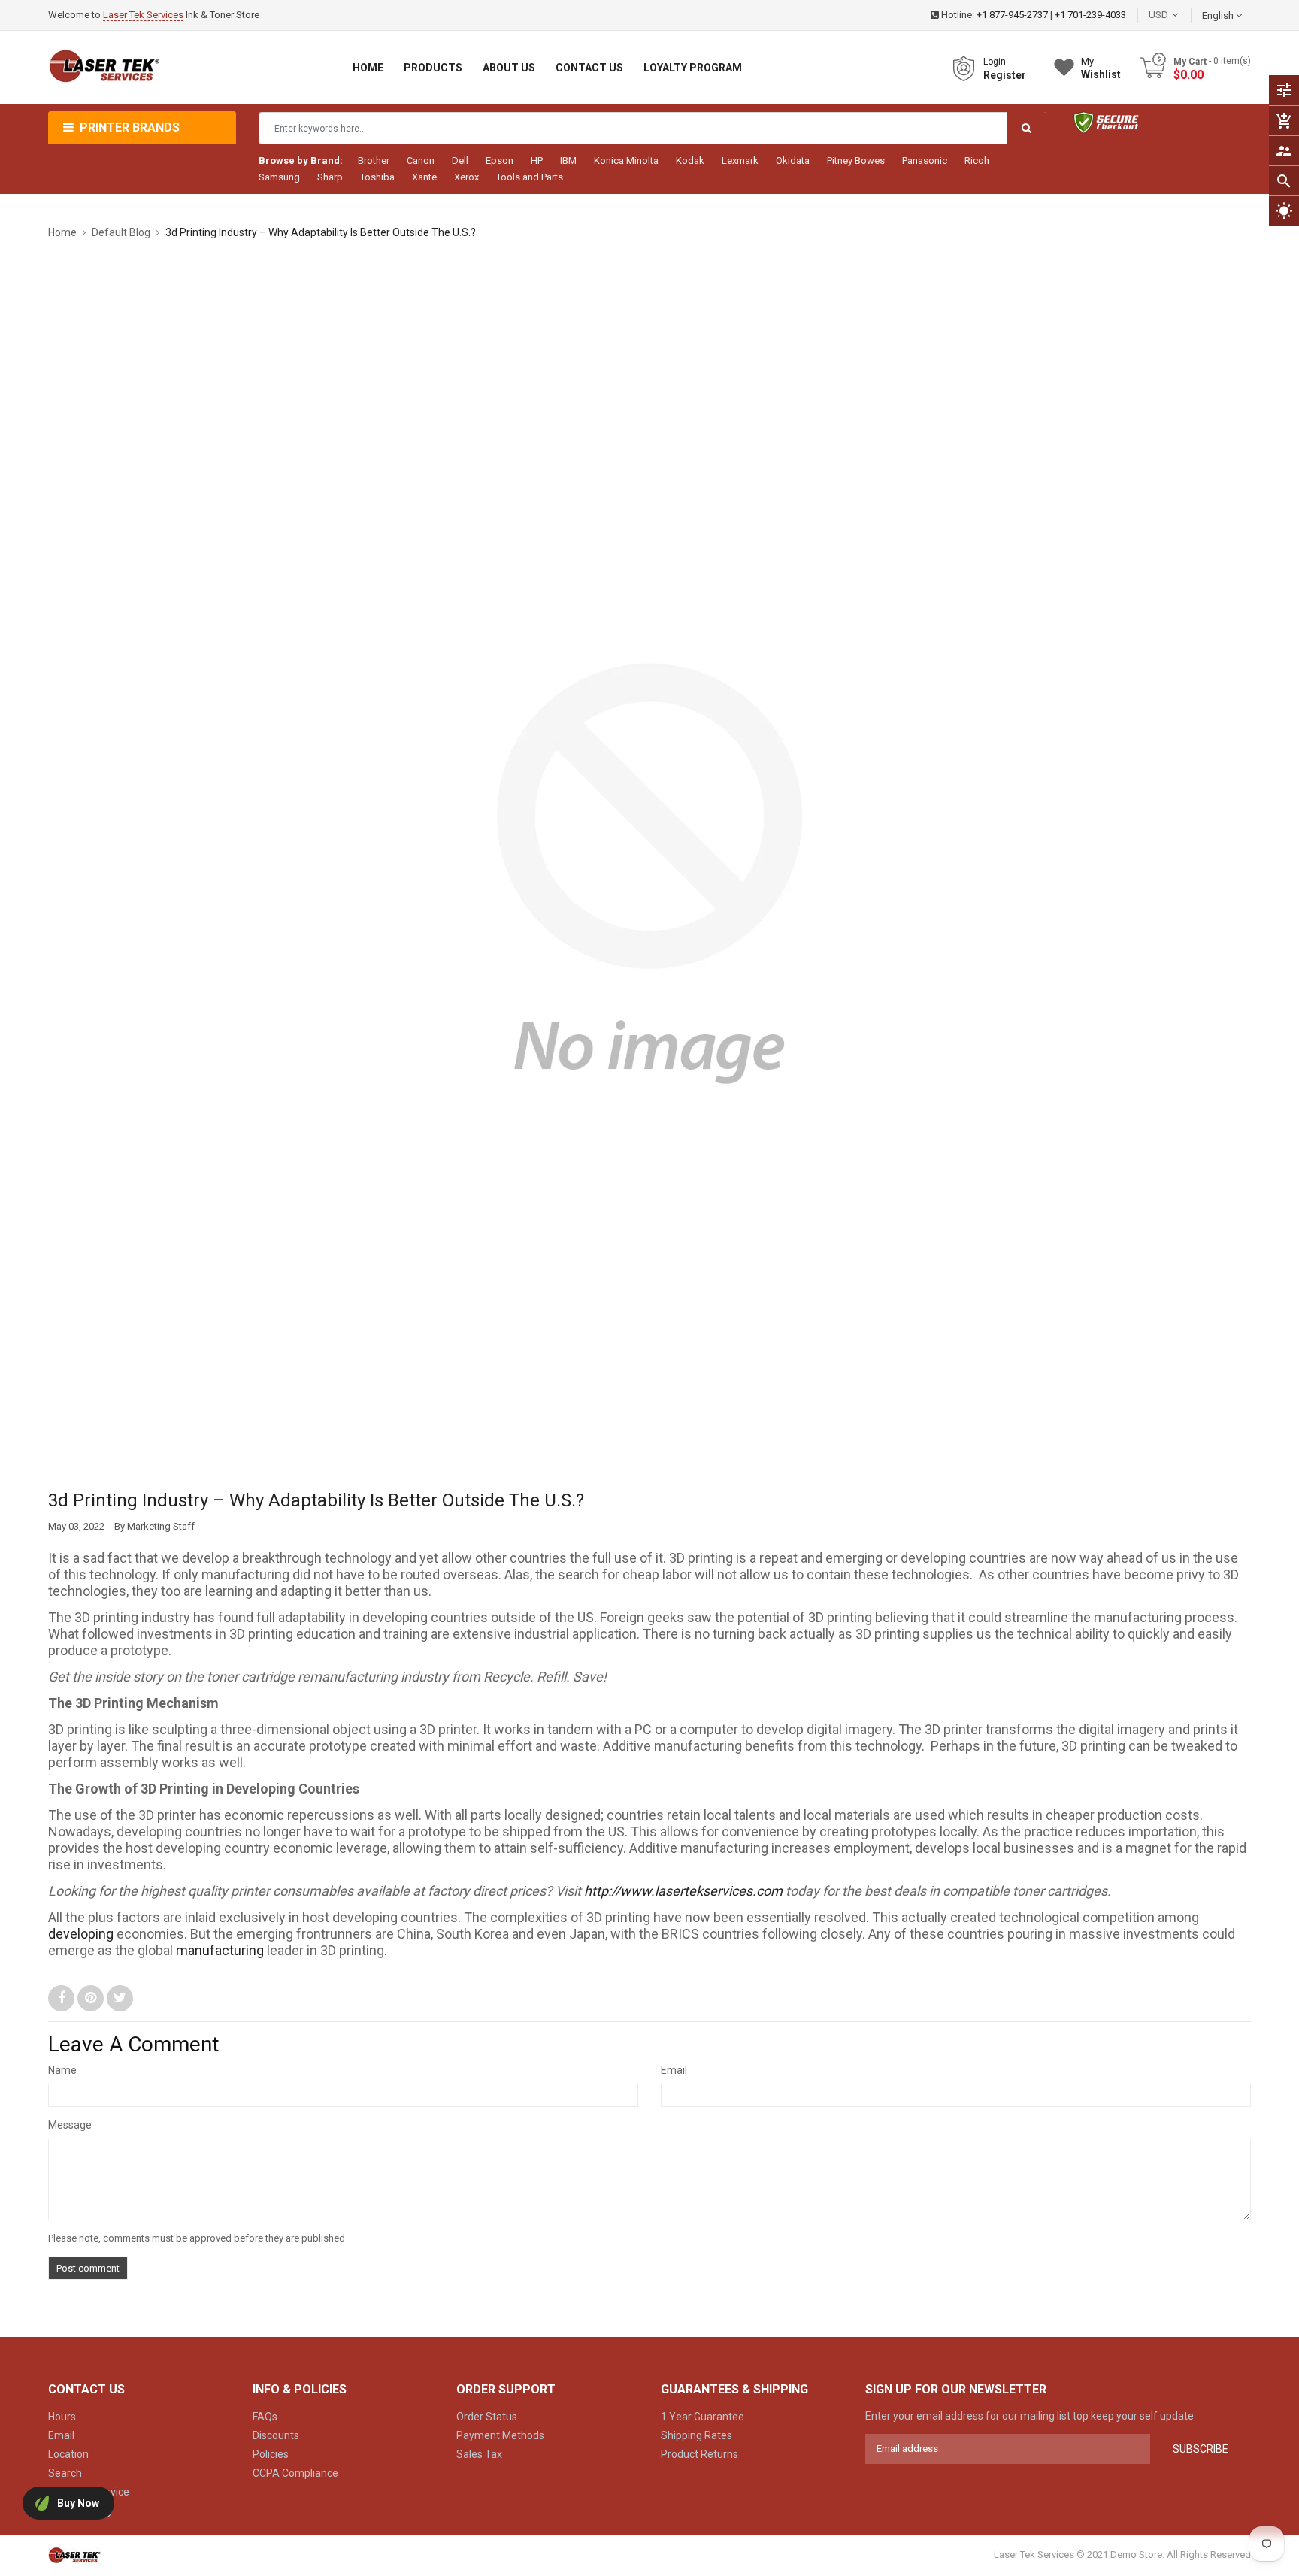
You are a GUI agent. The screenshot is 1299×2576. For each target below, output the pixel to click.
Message (70, 2125)
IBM (568, 160)
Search (65, 2473)
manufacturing (220, 1950)
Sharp (330, 177)
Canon (421, 160)
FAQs (265, 2417)
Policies (271, 2454)
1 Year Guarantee (702, 2417)
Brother (374, 160)
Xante (424, 177)
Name (62, 2070)
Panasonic (925, 160)
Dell (460, 160)
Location (68, 2454)
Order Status (487, 2417)
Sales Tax (479, 2454)
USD (1181, 15)
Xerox (466, 177)
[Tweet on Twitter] (120, 1998)
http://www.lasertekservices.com (683, 1891)
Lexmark (740, 160)
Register (1005, 75)
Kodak (690, 160)
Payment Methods (500, 2435)
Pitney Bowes (856, 160)
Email (674, 2070)
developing (81, 1934)
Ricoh (977, 160)
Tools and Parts (530, 177)
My (1101, 68)
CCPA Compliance (295, 2473)
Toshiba (377, 177)
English (1219, 15)
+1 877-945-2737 (1012, 15)
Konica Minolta (626, 160)
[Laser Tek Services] (74, 2555)
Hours (62, 2417)
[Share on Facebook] (63, 1998)
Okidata (793, 160)
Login (995, 62)
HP (537, 160)
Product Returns (699, 2454)
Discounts (276, 2435)
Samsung (279, 177)
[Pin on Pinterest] (92, 1998)
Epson (500, 160)
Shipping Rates (696, 2435)
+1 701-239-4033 (1090, 15)
